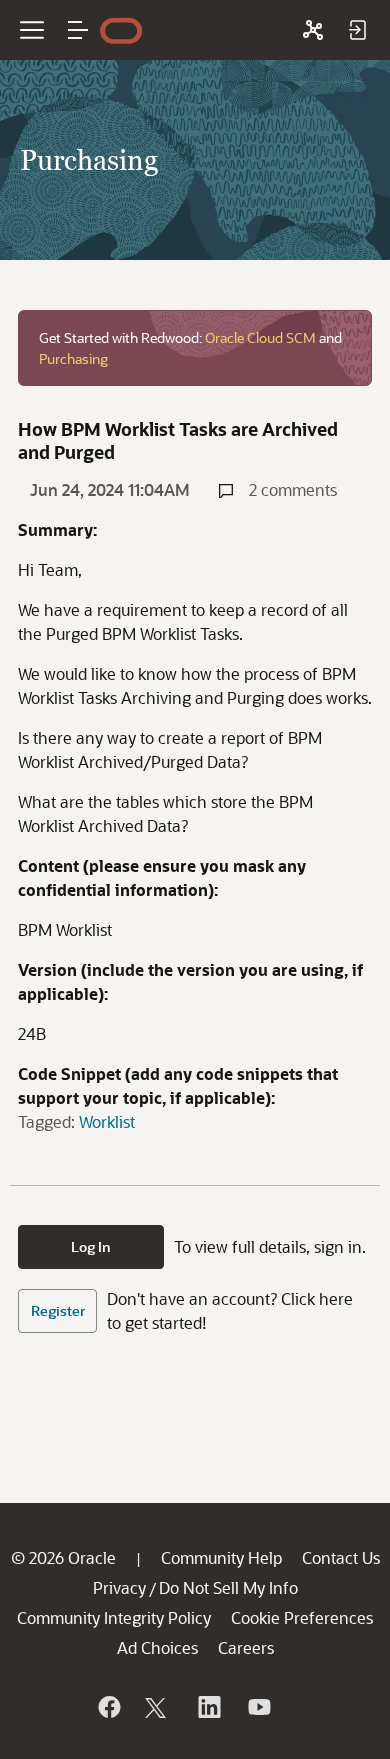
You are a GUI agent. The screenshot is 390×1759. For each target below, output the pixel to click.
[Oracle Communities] (313, 30)
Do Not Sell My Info (228, 1587)
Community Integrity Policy (114, 1617)
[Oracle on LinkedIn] (208, 1707)
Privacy (119, 1587)
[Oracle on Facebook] (108, 1707)
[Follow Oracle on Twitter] (158, 1707)
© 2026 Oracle (63, 1557)
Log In (91, 1246)
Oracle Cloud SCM (260, 337)
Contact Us (341, 1557)
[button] (78, 30)
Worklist (107, 1121)
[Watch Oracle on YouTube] (258, 1707)
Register (58, 1310)
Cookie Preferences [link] (302, 1617)
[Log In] (357, 30)
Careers (246, 1647)
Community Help (221, 1557)
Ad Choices (157, 1647)
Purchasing (73, 358)
